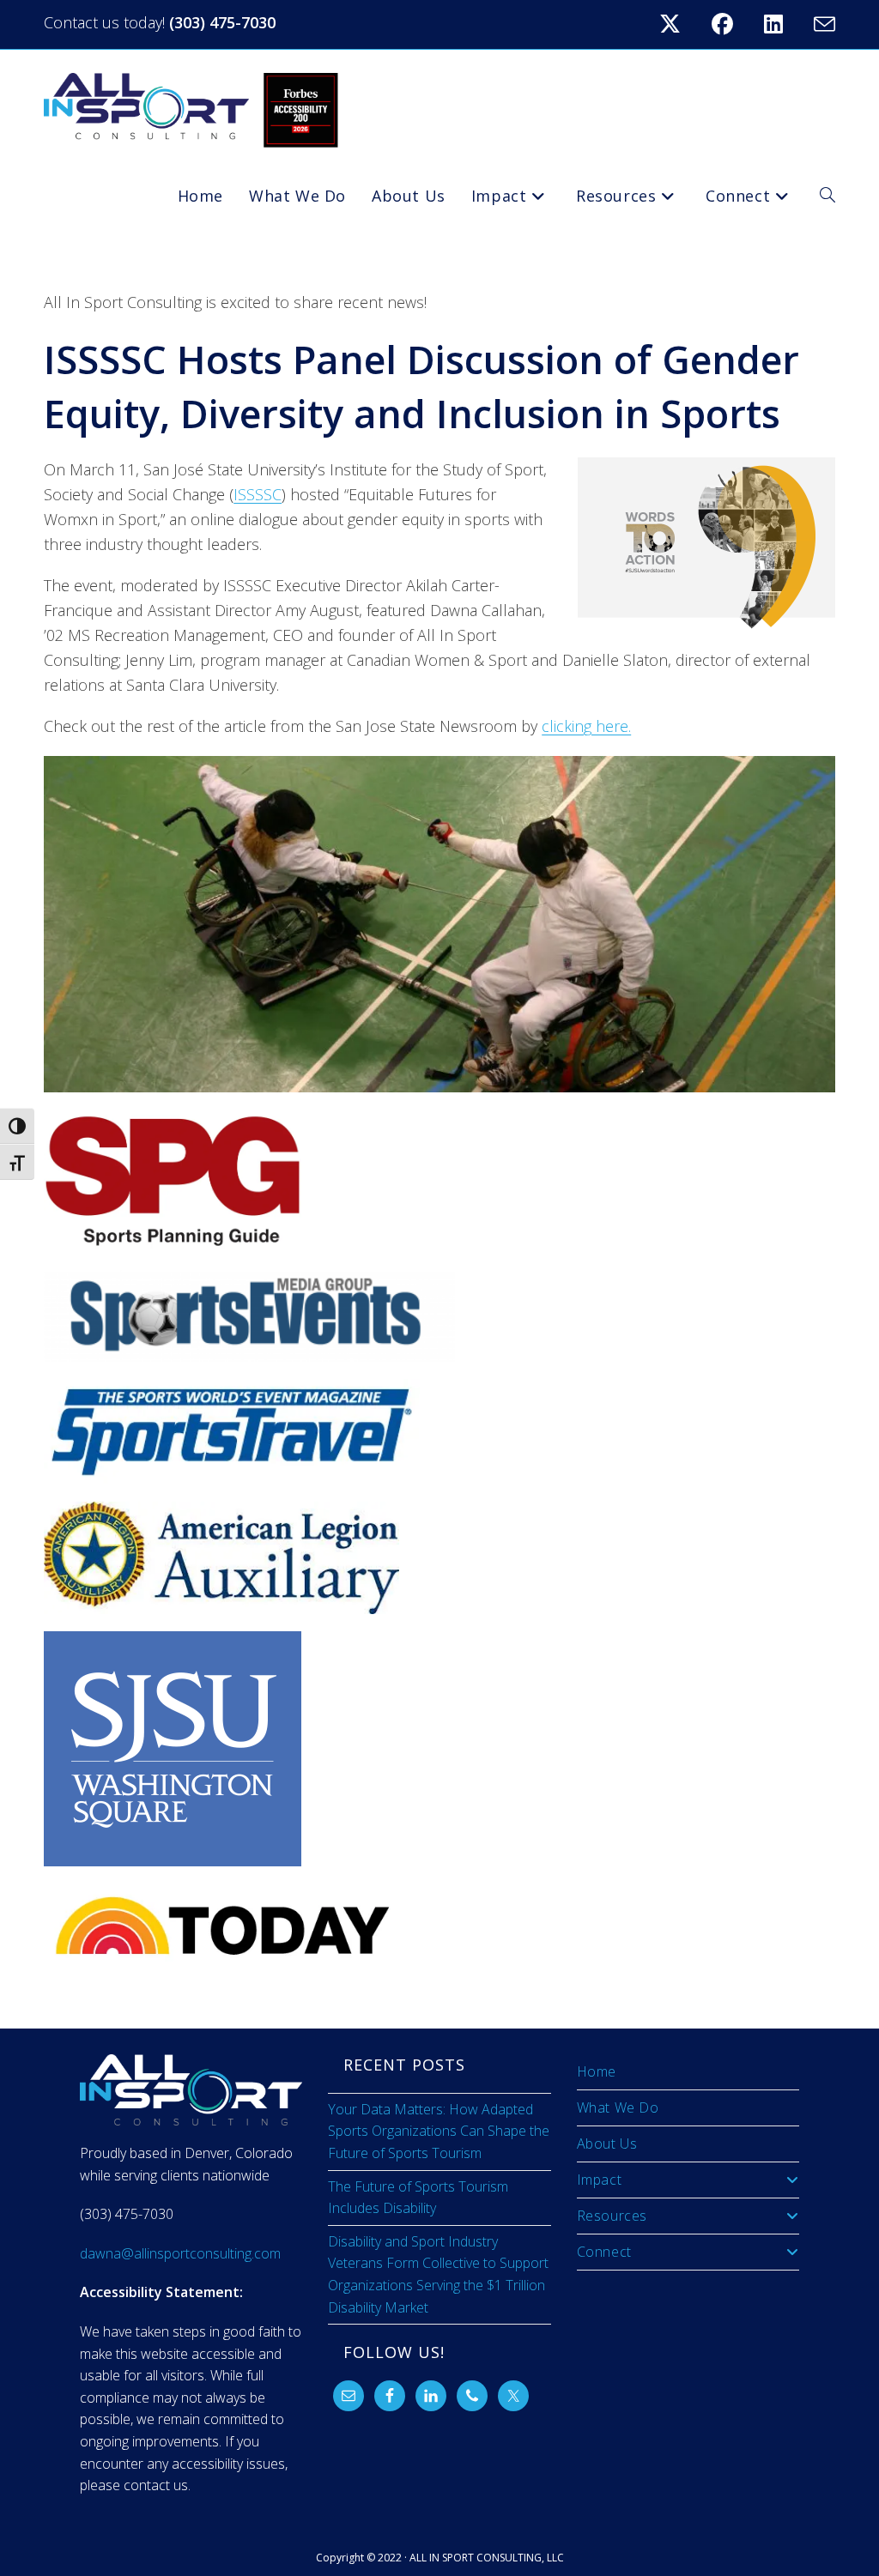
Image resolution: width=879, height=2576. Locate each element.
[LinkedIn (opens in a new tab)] (784, 24)
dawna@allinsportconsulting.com (180, 2253)
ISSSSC (258, 494)
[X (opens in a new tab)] (680, 24)
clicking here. (586, 726)
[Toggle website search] (827, 196)
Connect (604, 2252)
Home (597, 2071)
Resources (612, 2216)
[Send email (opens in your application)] (822, 24)
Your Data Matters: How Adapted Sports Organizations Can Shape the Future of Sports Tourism (439, 2131)
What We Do (618, 2107)
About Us (607, 2144)
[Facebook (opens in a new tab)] (733, 24)
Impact (600, 2180)
